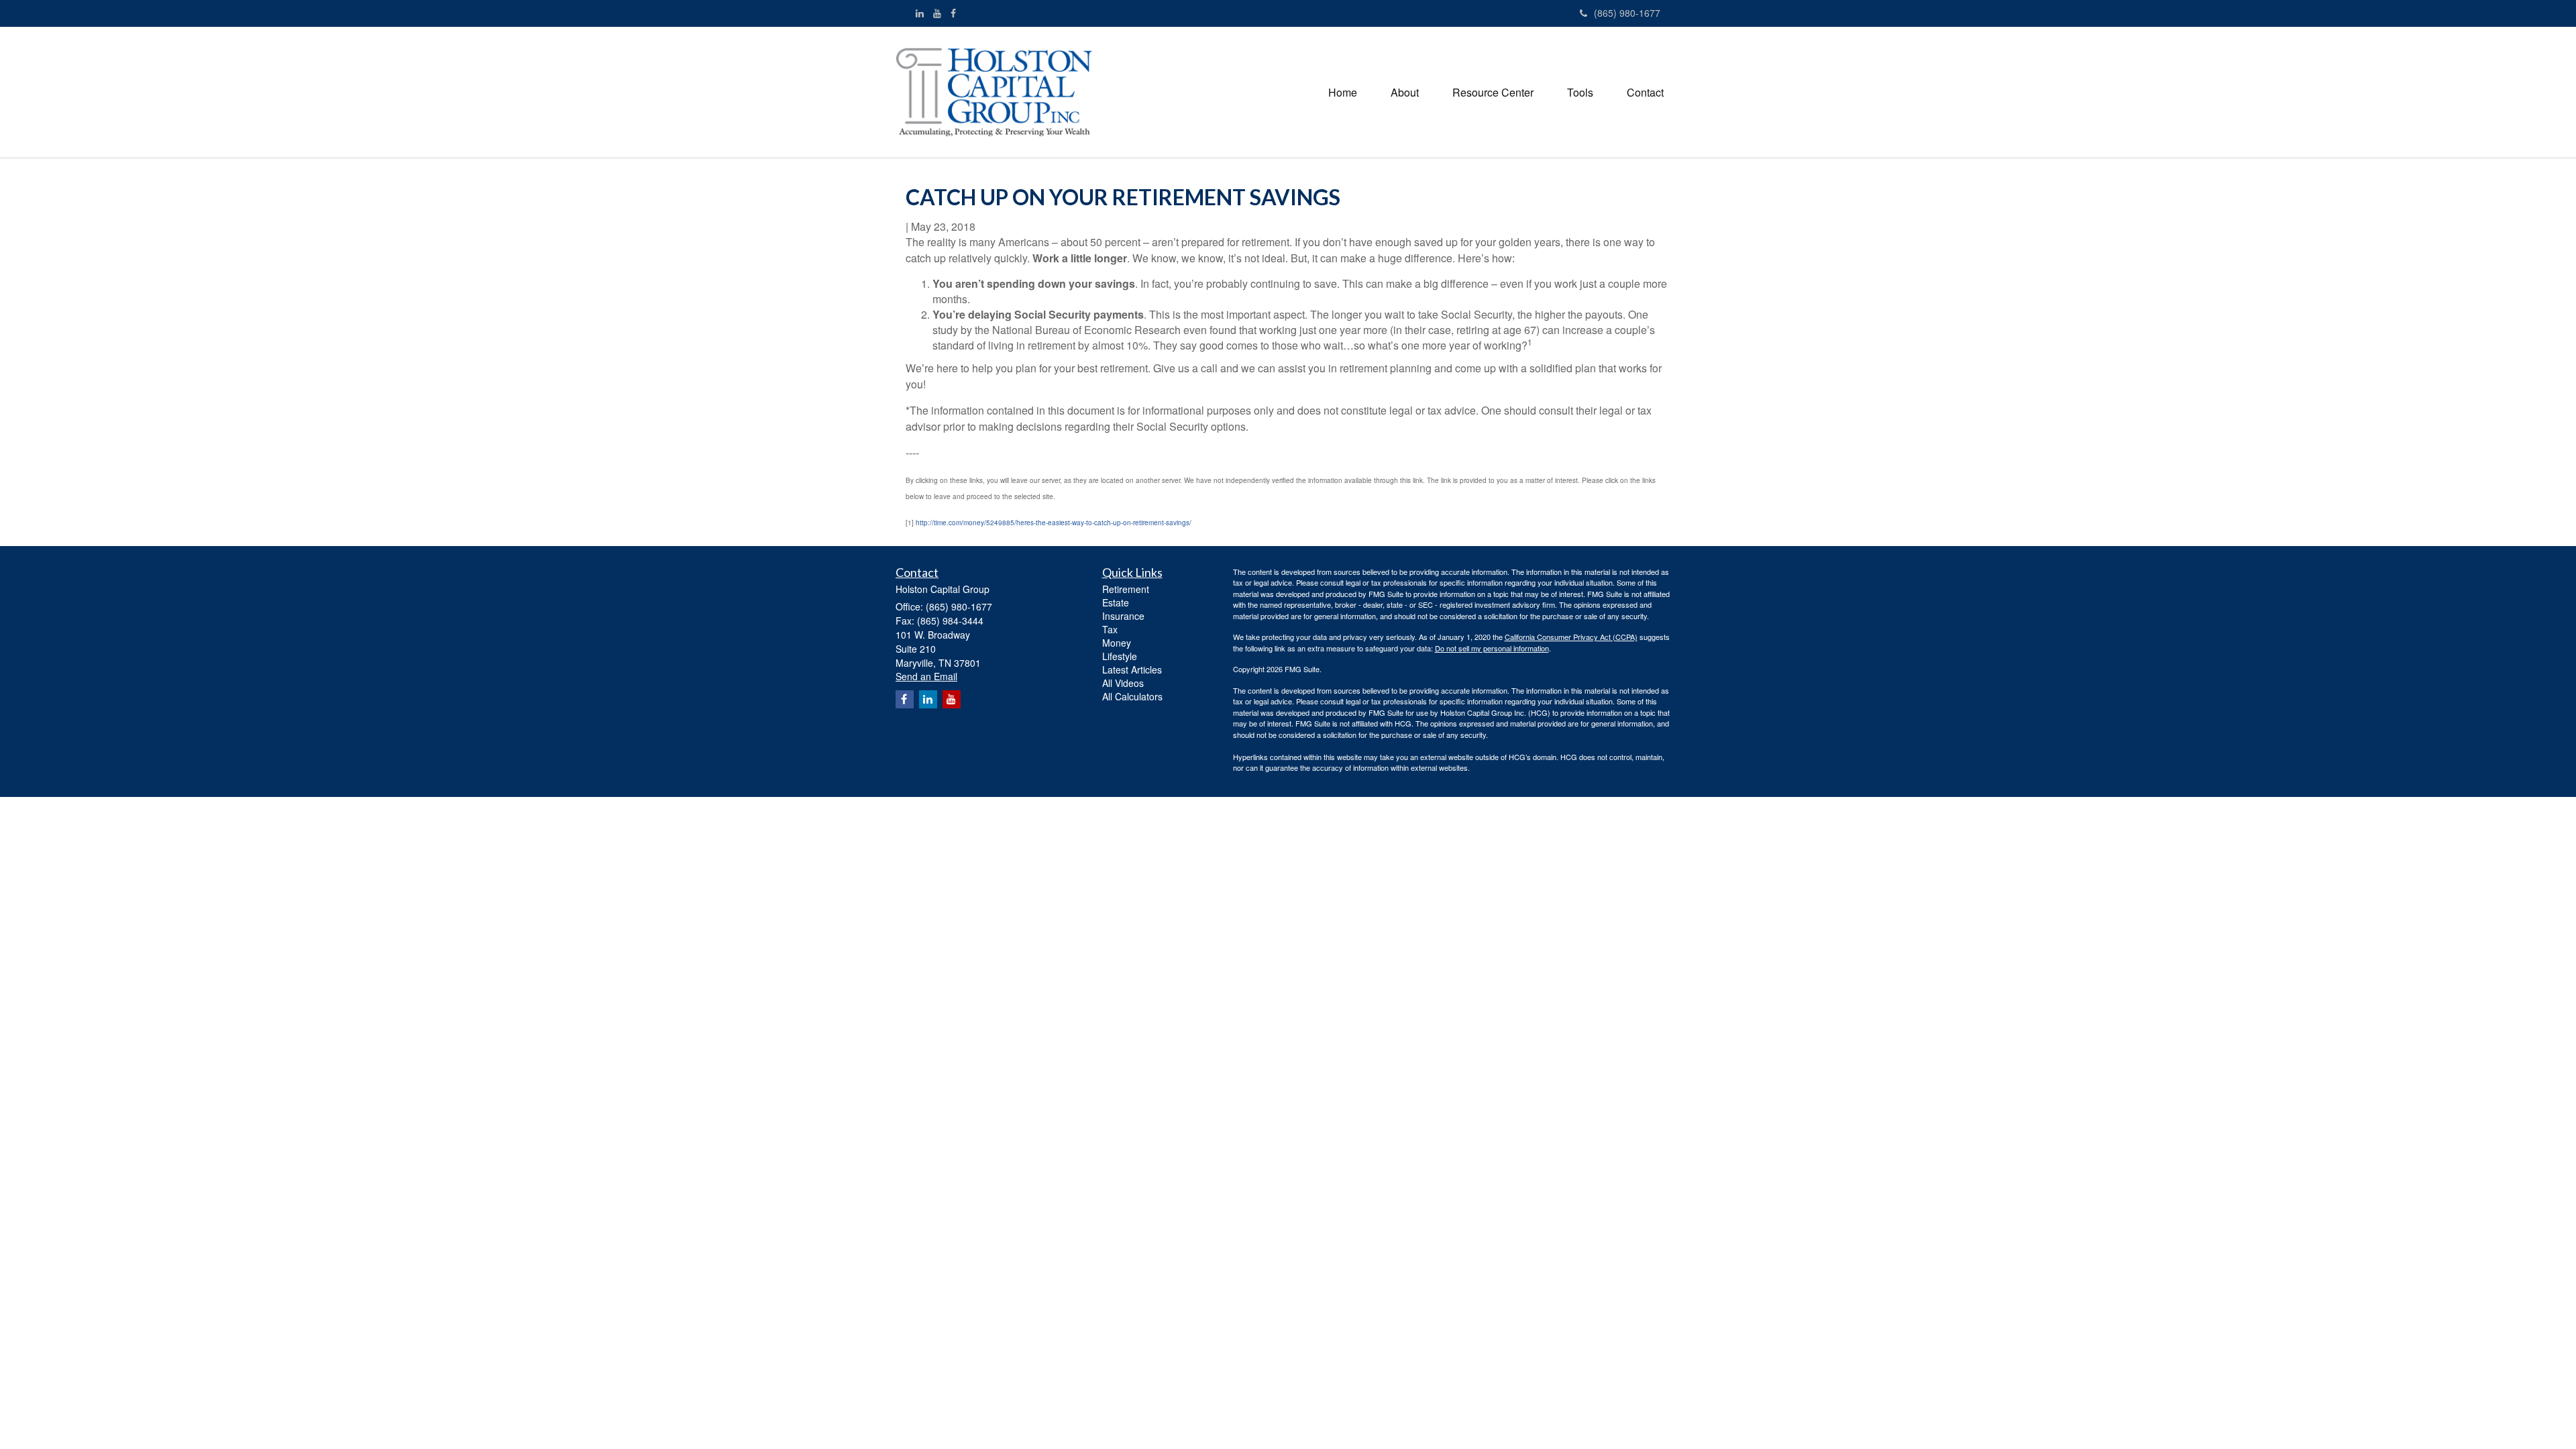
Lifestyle (1120, 656)
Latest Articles (1132, 669)
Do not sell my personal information (1492, 648)
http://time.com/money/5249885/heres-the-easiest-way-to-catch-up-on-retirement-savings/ (1054, 523)
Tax (1110, 629)
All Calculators (1132, 696)
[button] (1405, 93)
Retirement (1126, 589)
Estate (1116, 602)
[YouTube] (937, 13)
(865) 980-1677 (1627, 13)
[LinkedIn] (920, 13)
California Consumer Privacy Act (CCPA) (1571, 637)
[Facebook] (953, 13)
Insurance (1123, 616)
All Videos (1123, 683)
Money (1117, 643)
